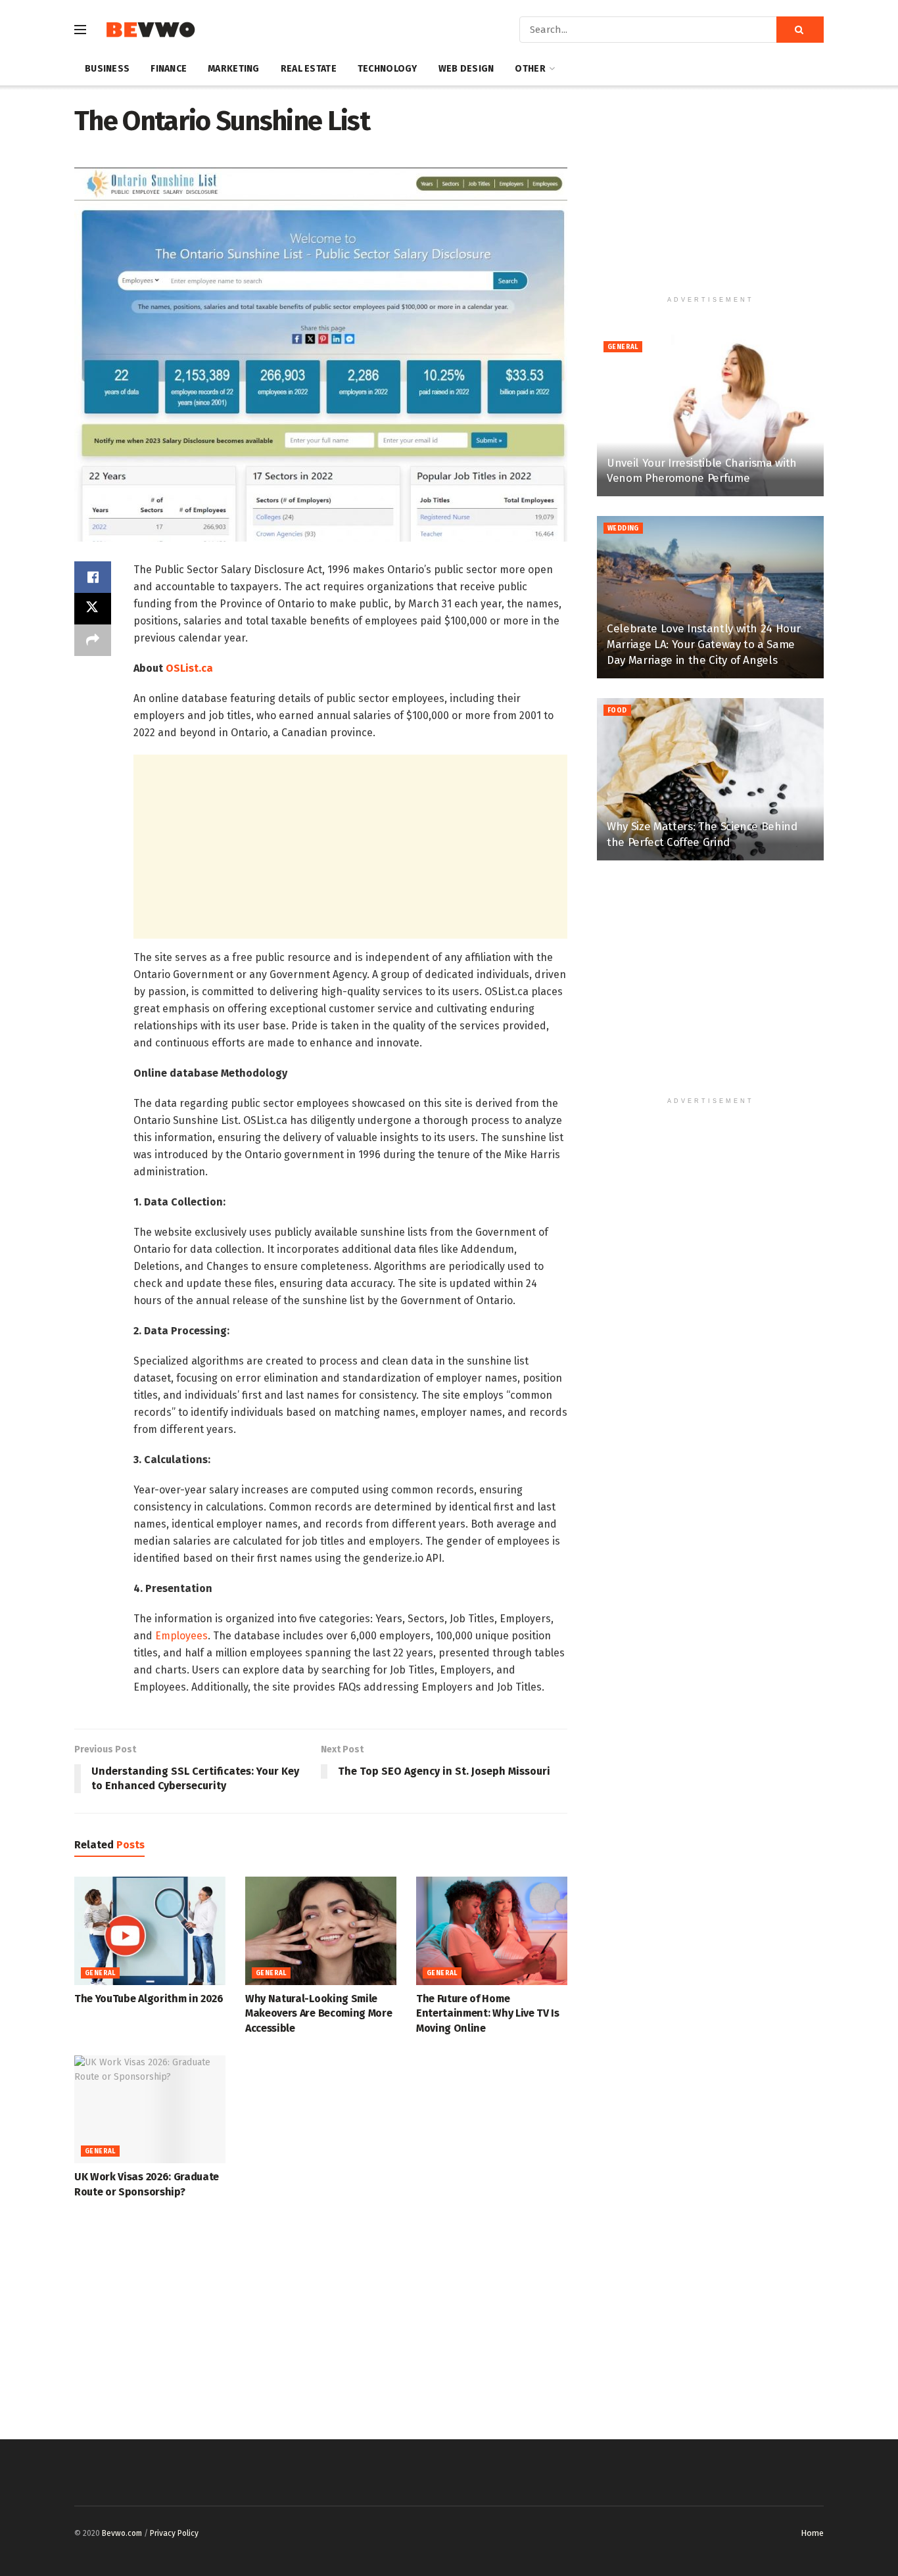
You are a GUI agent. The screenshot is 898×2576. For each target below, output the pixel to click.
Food (617, 711)
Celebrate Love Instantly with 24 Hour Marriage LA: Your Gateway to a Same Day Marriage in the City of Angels (703, 644)
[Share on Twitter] (93, 609)
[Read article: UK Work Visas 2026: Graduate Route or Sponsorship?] (150, 2109)
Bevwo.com (122, 2533)
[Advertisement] (350, 847)
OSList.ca (189, 668)
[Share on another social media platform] (93, 640)
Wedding (623, 528)
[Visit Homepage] (150, 30)
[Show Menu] (80, 30)
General (100, 1973)
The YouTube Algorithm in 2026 (149, 1999)
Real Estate (309, 69)
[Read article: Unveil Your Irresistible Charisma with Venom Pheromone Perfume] (710, 416)
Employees (181, 1636)
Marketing (234, 69)
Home (812, 2533)
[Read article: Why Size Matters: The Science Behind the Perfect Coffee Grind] (710, 779)
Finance (169, 69)
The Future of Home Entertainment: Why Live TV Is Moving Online (488, 2013)
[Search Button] (800, 30)
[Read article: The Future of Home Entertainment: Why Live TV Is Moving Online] (492, 1931)
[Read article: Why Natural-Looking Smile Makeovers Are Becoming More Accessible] (321, 1931)
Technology (388, 69)
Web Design (466, 69)
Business (107, 69)
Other (530, 69)
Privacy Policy (174, 2533)
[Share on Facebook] (93, 577)
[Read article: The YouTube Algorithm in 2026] (150, 1931)
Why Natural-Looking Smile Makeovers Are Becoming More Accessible (319, 2013)
